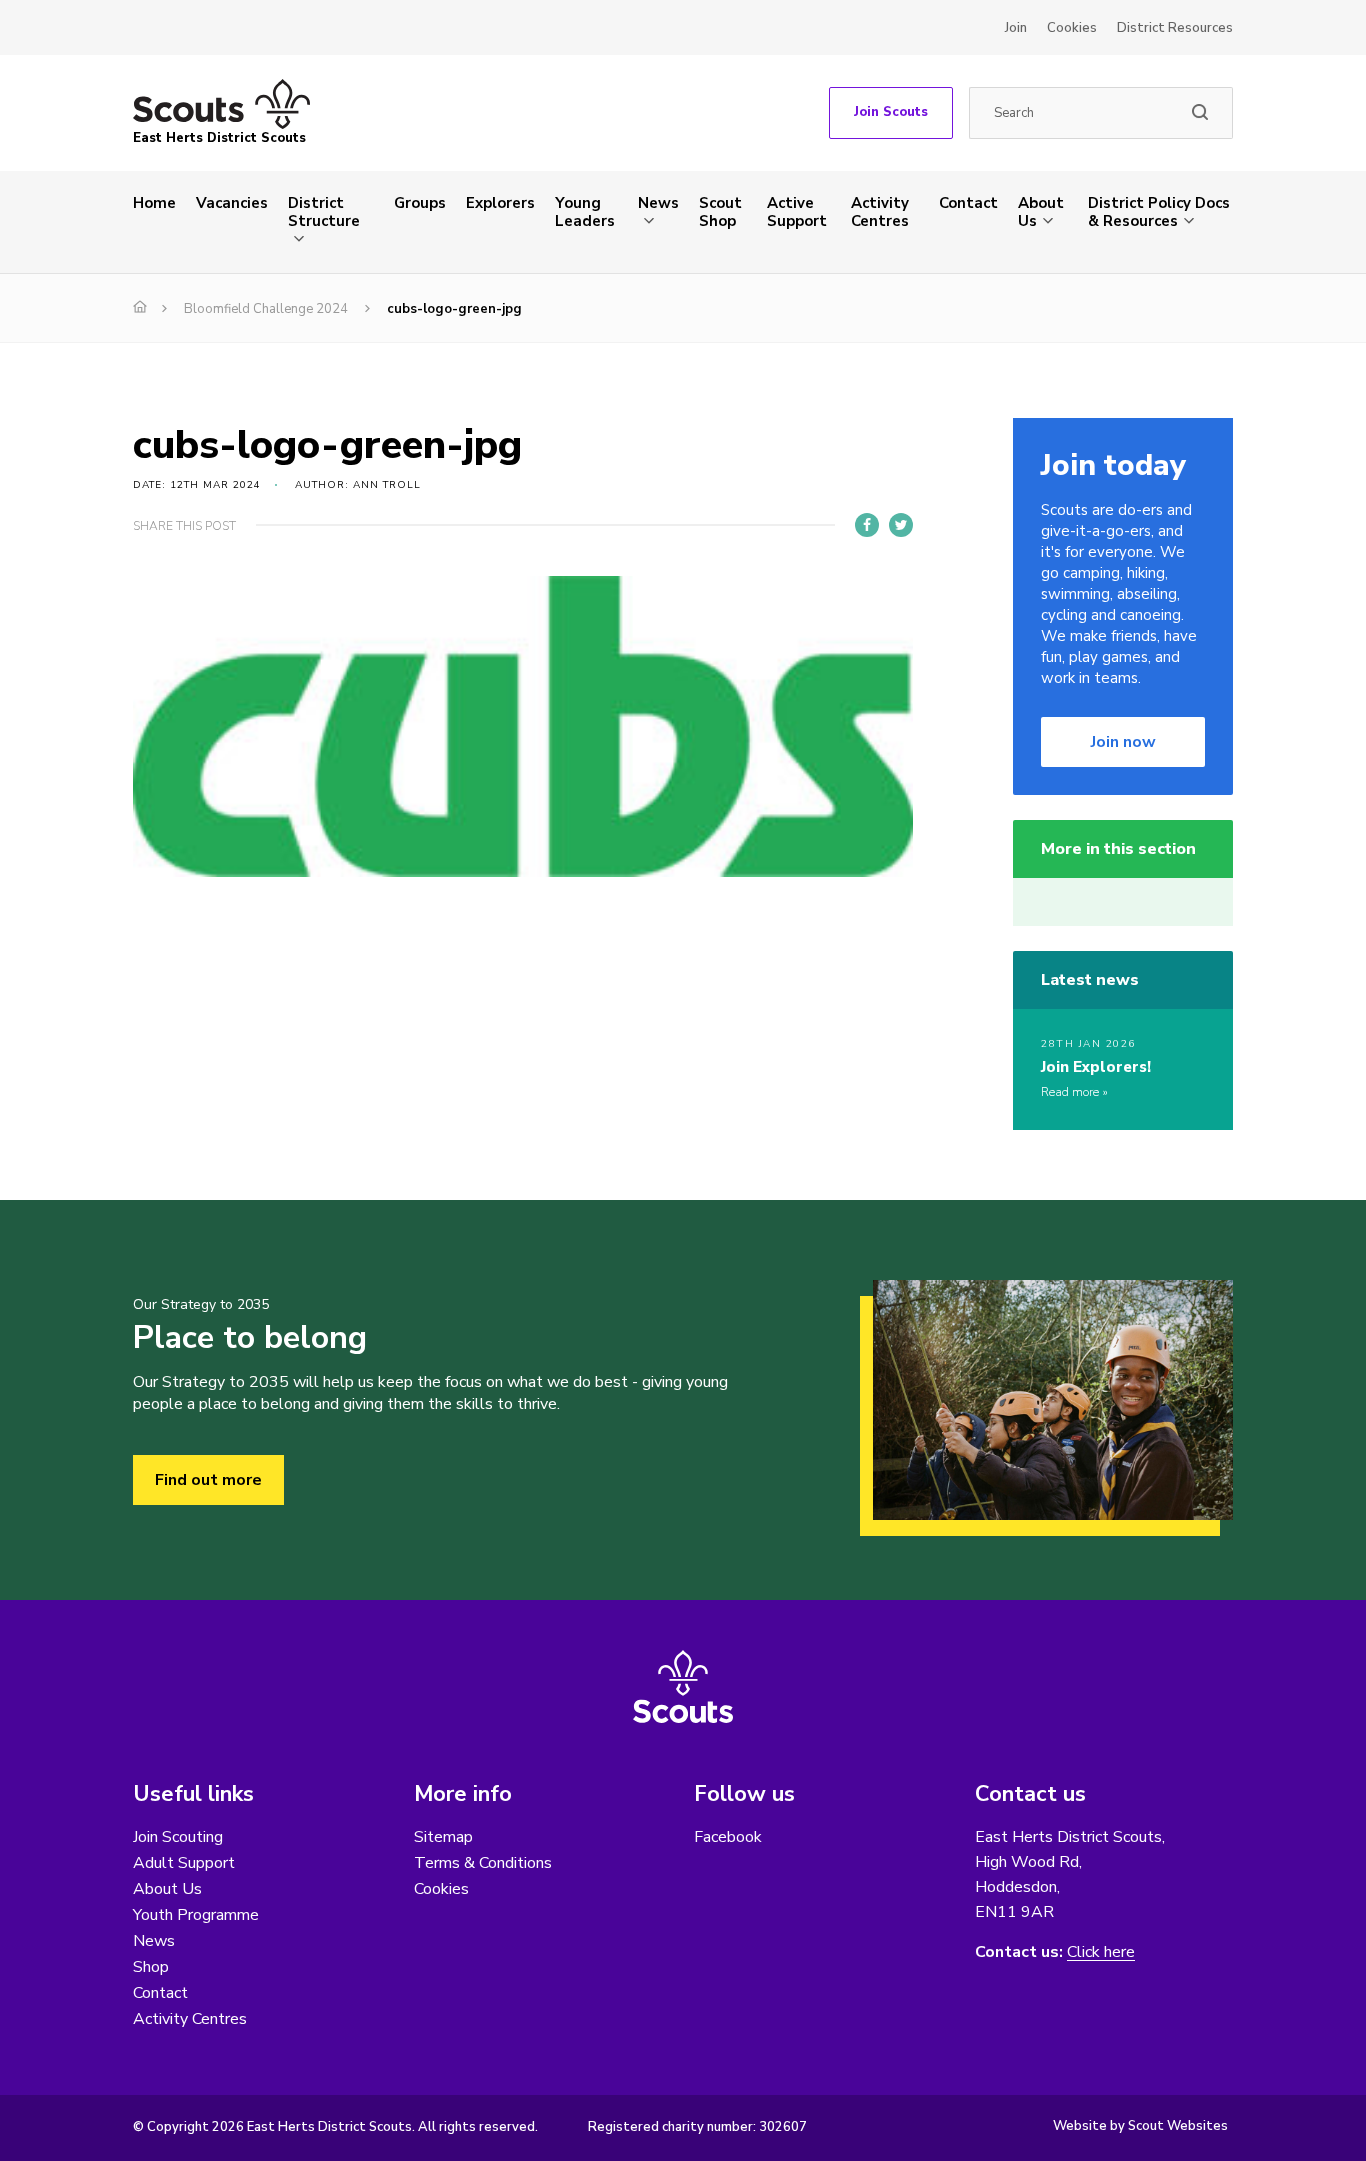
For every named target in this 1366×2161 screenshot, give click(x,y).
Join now (1123, 742)
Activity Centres (880, 212)
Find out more (208, 1480)
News (658, 203)
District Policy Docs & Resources (1159, 212)
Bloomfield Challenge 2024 (266, 309)
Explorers (500, 203)
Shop (151, 1967)
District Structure (324, 212)
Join (1016, 28)
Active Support (797, 212)
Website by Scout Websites (1140, 2126)
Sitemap (443, 1837)
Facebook (728, 1837)
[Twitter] (901, 525)
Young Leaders (585, 212)
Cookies (1072, 28)
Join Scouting (178, 1837)
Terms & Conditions (483, 1863)
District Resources (1175, 28)
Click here (1101, 1952)
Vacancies (232, 203)
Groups (420, 203)
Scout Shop (720, 212)
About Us (1041, 212)
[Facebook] (867, 525)
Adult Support (184, 1863)
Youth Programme (196, 1915)
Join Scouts (891, 112)
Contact (968, 203)
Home (154, 203)
